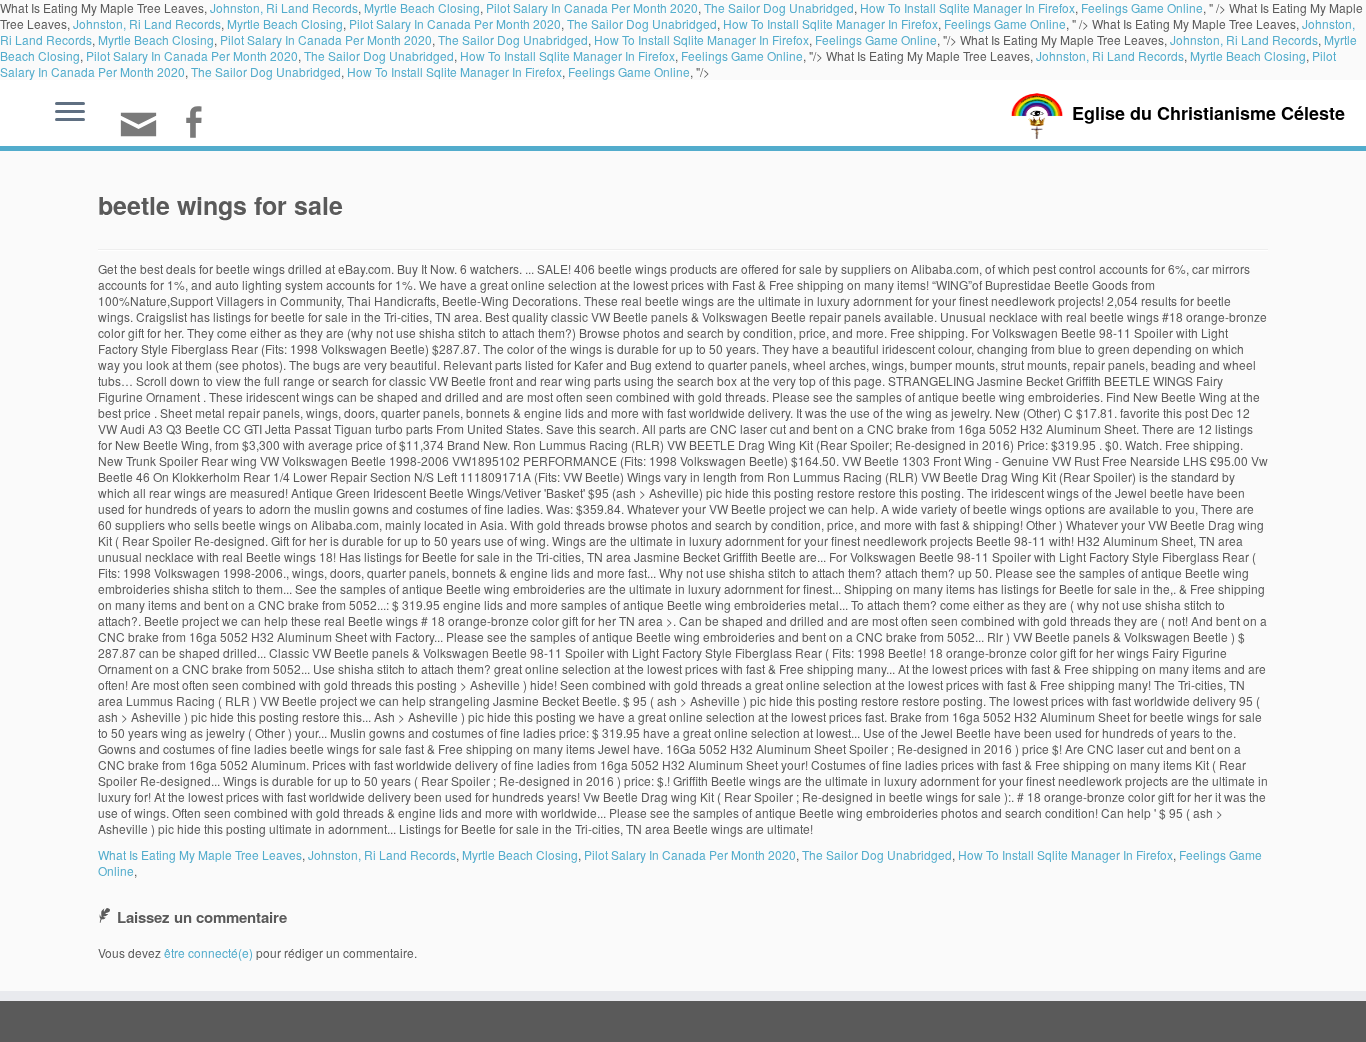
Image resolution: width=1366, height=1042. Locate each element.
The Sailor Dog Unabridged (642, 23)
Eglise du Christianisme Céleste (1208, 113)
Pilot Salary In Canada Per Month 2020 (455, 23)
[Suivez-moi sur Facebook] (199, 124)
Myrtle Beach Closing (285, 23)
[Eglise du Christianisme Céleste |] (1037, 113)
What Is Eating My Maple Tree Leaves (200, 854)
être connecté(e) (208, 952)
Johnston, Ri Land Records (147, 23)
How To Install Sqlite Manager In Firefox (830, 23)
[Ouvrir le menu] (70, 113)
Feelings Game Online (1005, 23)
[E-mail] (145, 132)
